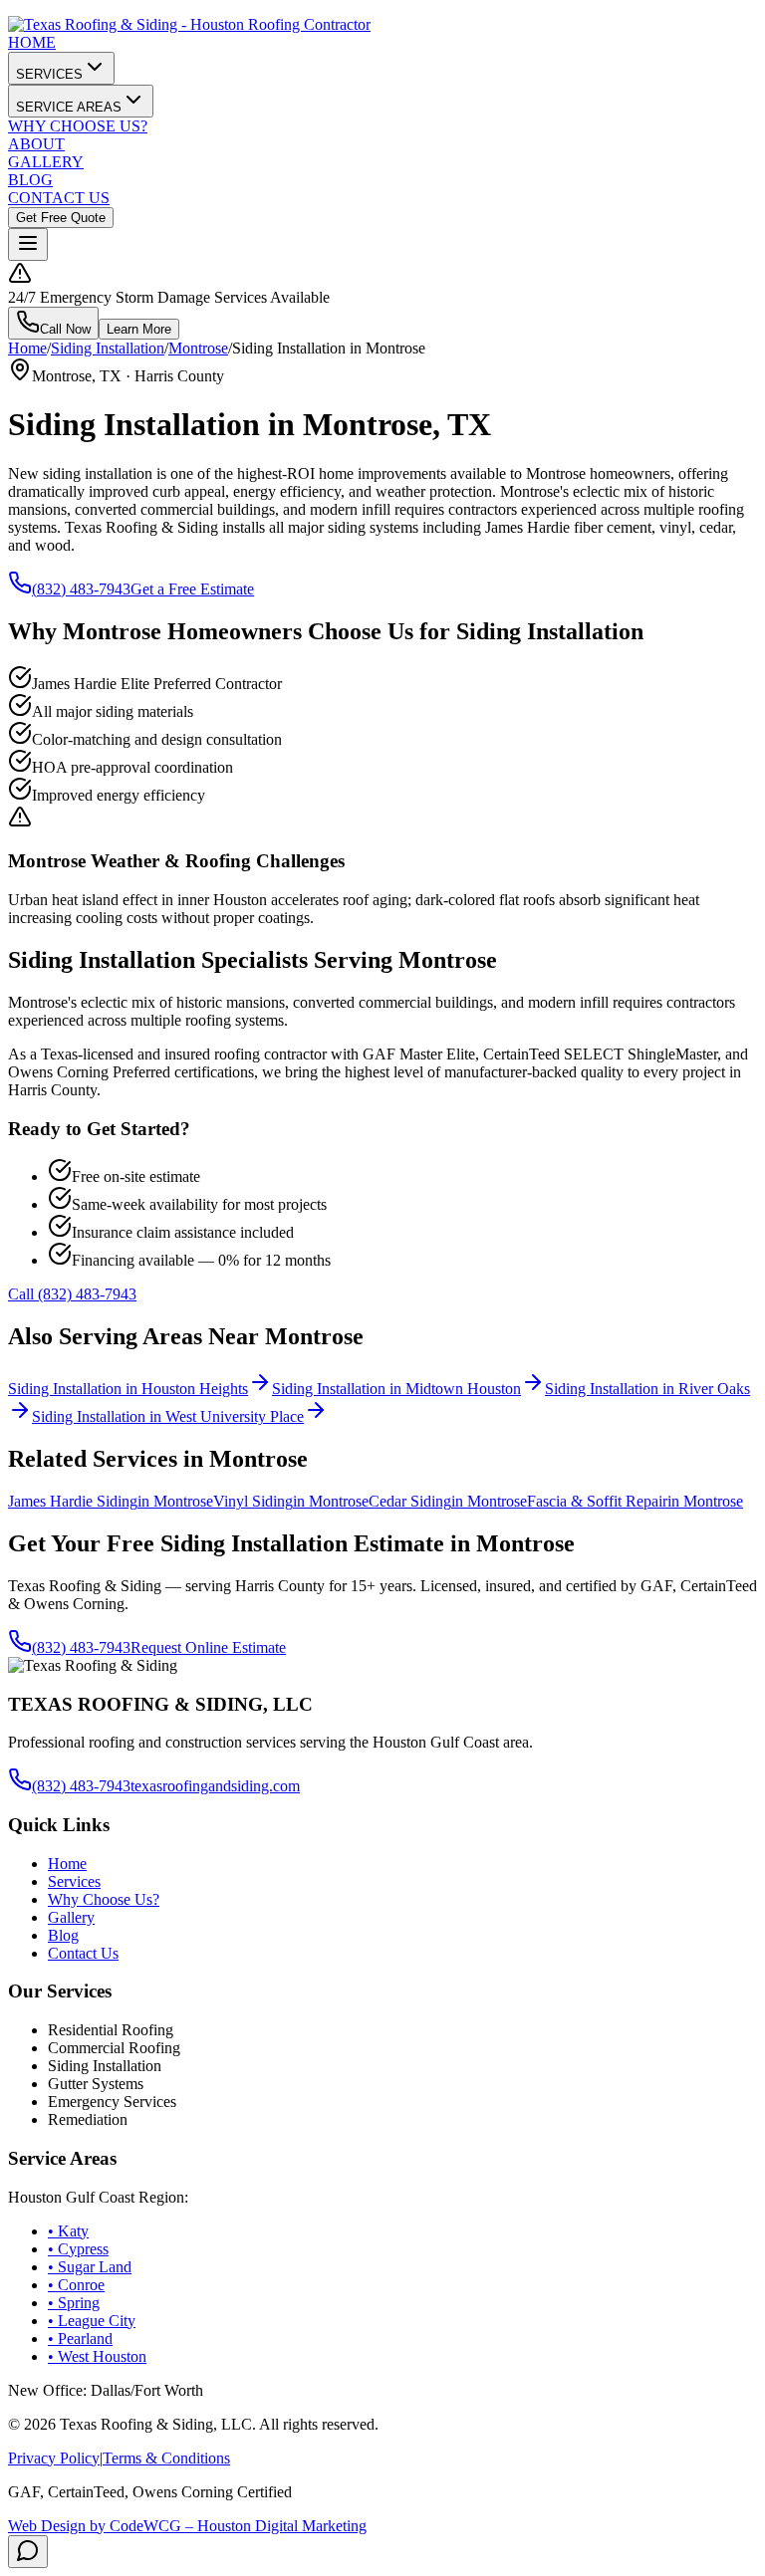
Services (74, 1881)
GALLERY (46, 162)
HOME (32, 42)
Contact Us (83, 1953)
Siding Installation (108, 348)
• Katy (68, 2231)
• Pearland (80, 2339)
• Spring (74, 2303)
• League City (92, 2321)
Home (27, 348)
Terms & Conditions (166, 2458)
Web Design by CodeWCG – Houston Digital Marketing (187, 2526)
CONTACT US (59, 198)
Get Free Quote (61, 218)
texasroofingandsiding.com (215, 1786)
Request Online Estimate (208, 1647)
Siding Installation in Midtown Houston (396, 1389)
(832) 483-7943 (81, 589)
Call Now (65, 329)
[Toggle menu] (28, 244)
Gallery (71, 1917)
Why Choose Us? (104, 1899)
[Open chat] (28, 2552)
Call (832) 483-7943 (72, 1294)
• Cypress (78, 2249)
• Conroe (76, 2285)
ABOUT (36, 144)
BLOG (30, 180)
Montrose (198, 348)
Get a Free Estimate (192, 589)
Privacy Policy (54, 2458)
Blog (63, 1935)
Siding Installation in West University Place (168, 1416)
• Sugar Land (90, 2267)
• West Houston (97, 2356)
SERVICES (49, 74)
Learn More (139, 329)
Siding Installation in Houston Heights (128, 1389)
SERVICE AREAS (69, 107)
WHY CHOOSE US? (78, 126)
